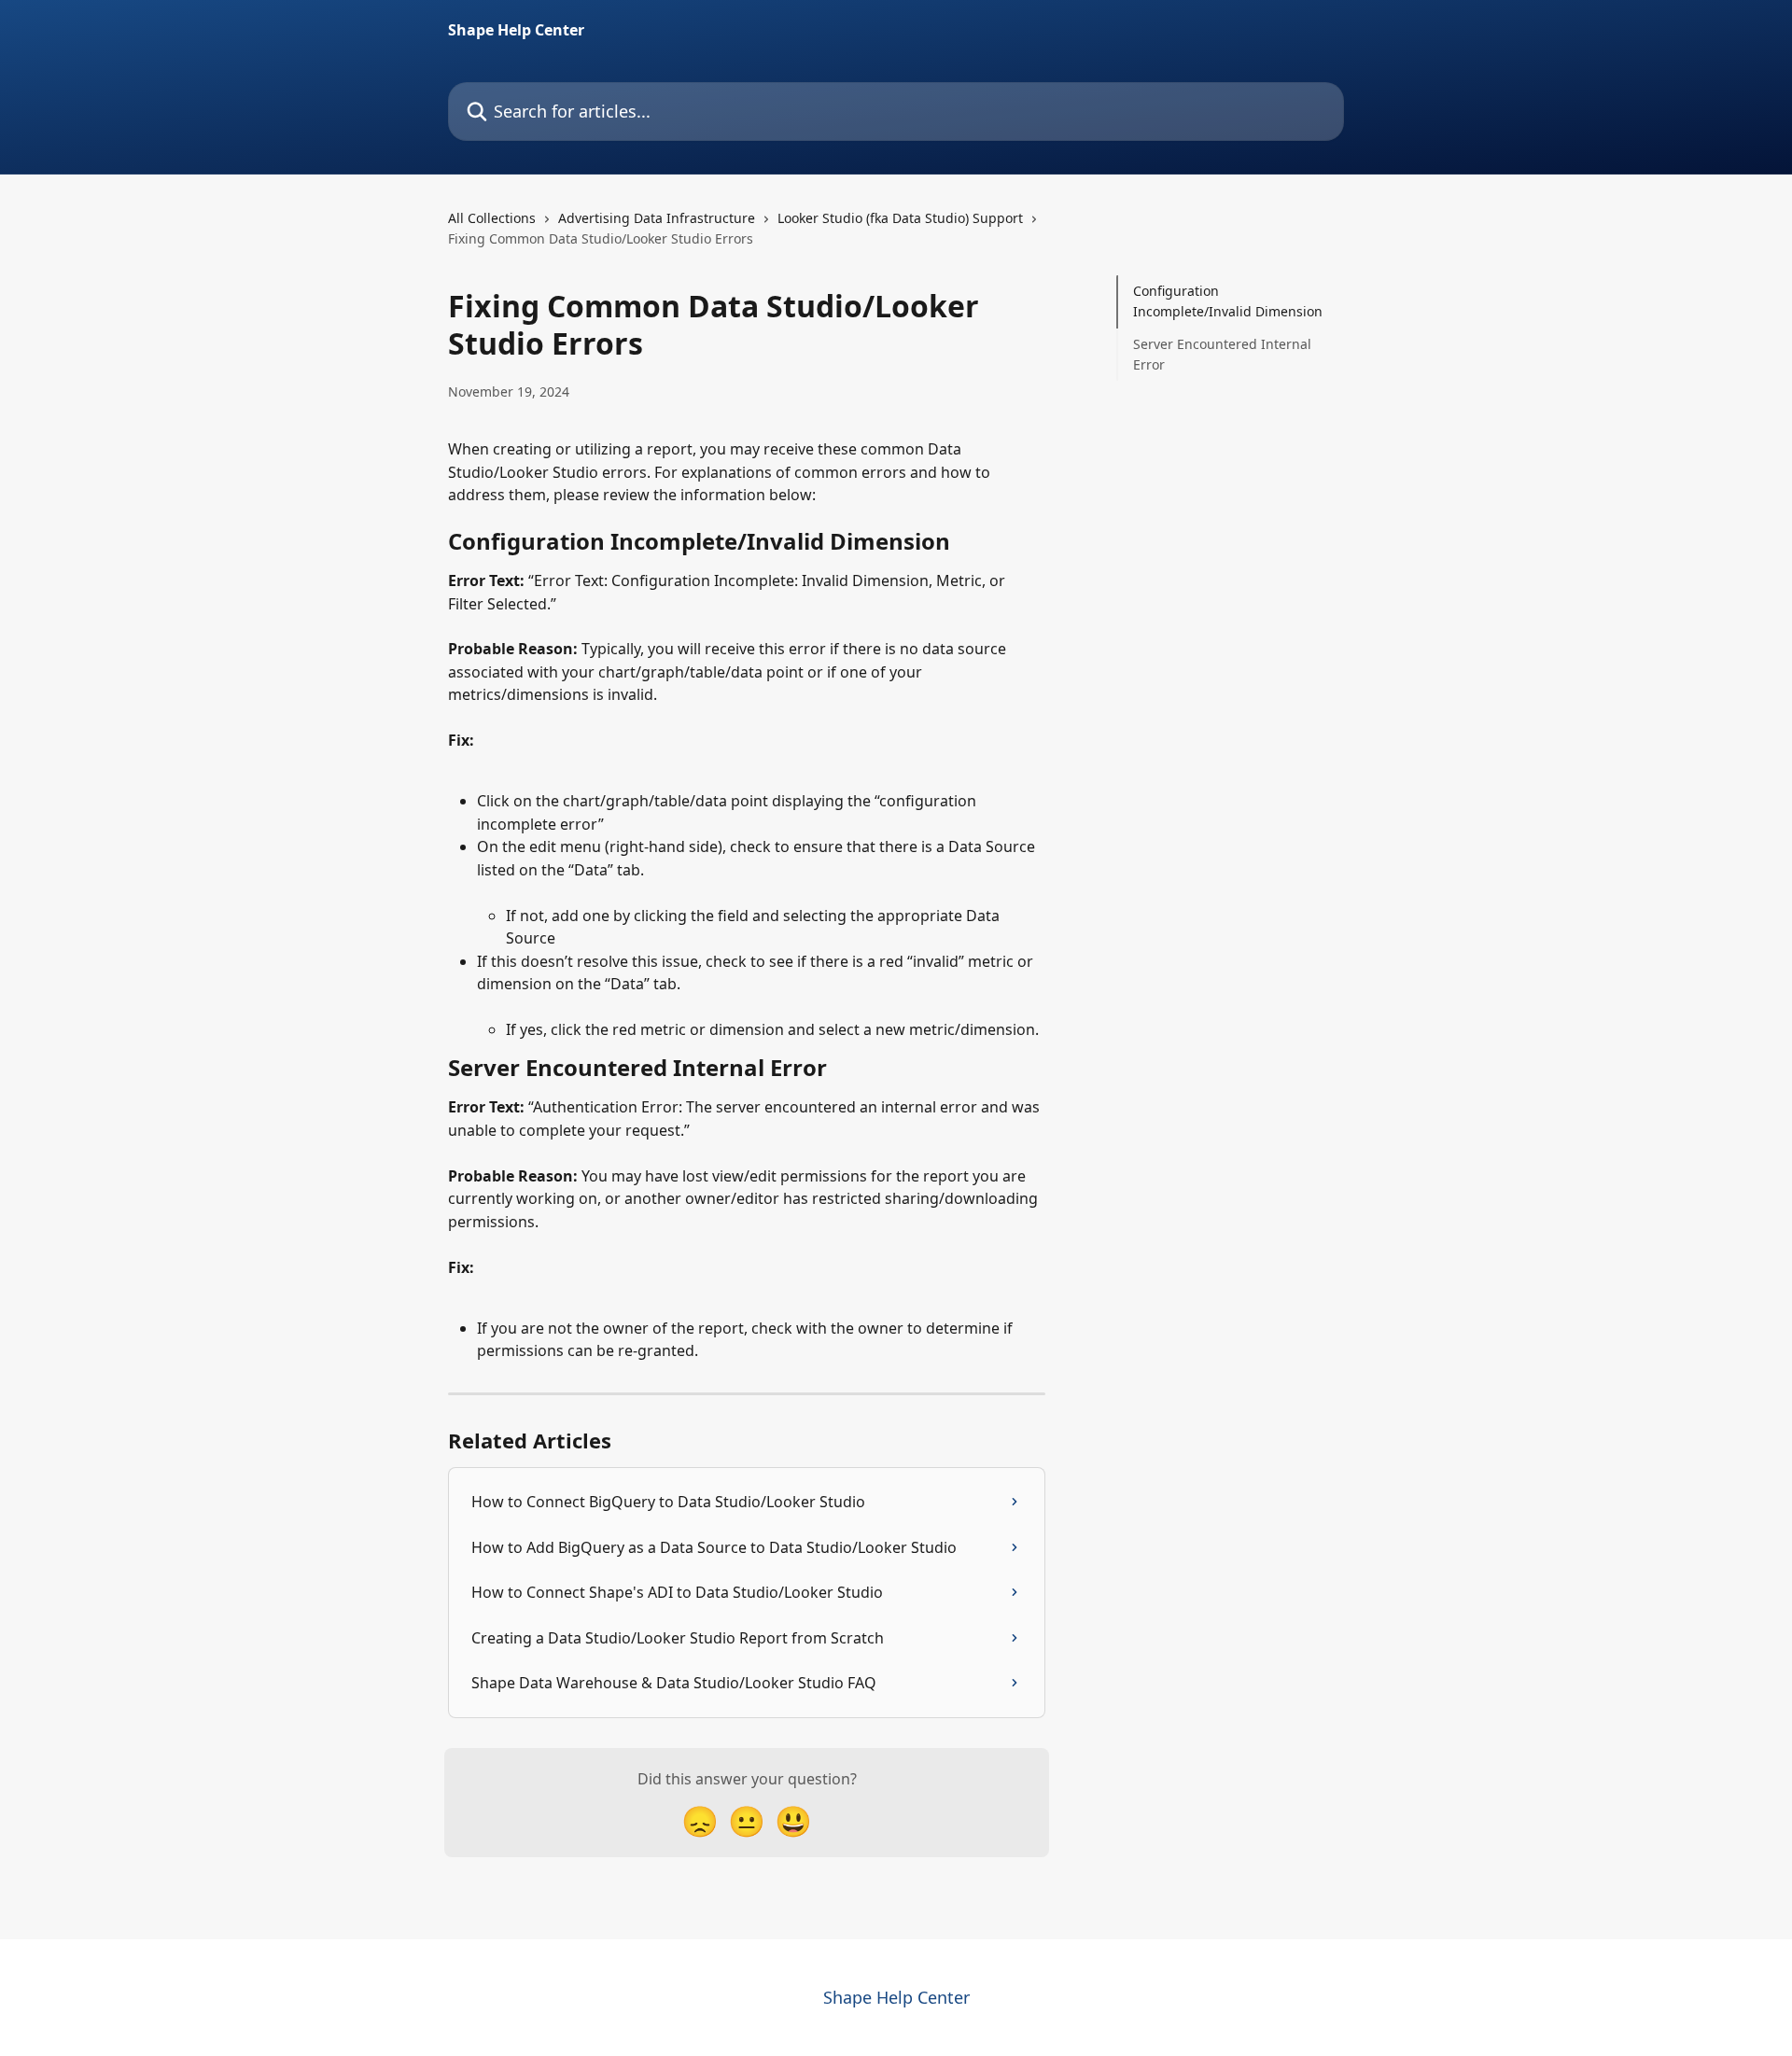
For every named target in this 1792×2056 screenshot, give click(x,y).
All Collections (492, 218)
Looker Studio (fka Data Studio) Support (900, 218)
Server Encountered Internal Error (1222, 354)
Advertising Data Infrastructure (657, 218)
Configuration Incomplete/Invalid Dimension (1228, 301)
